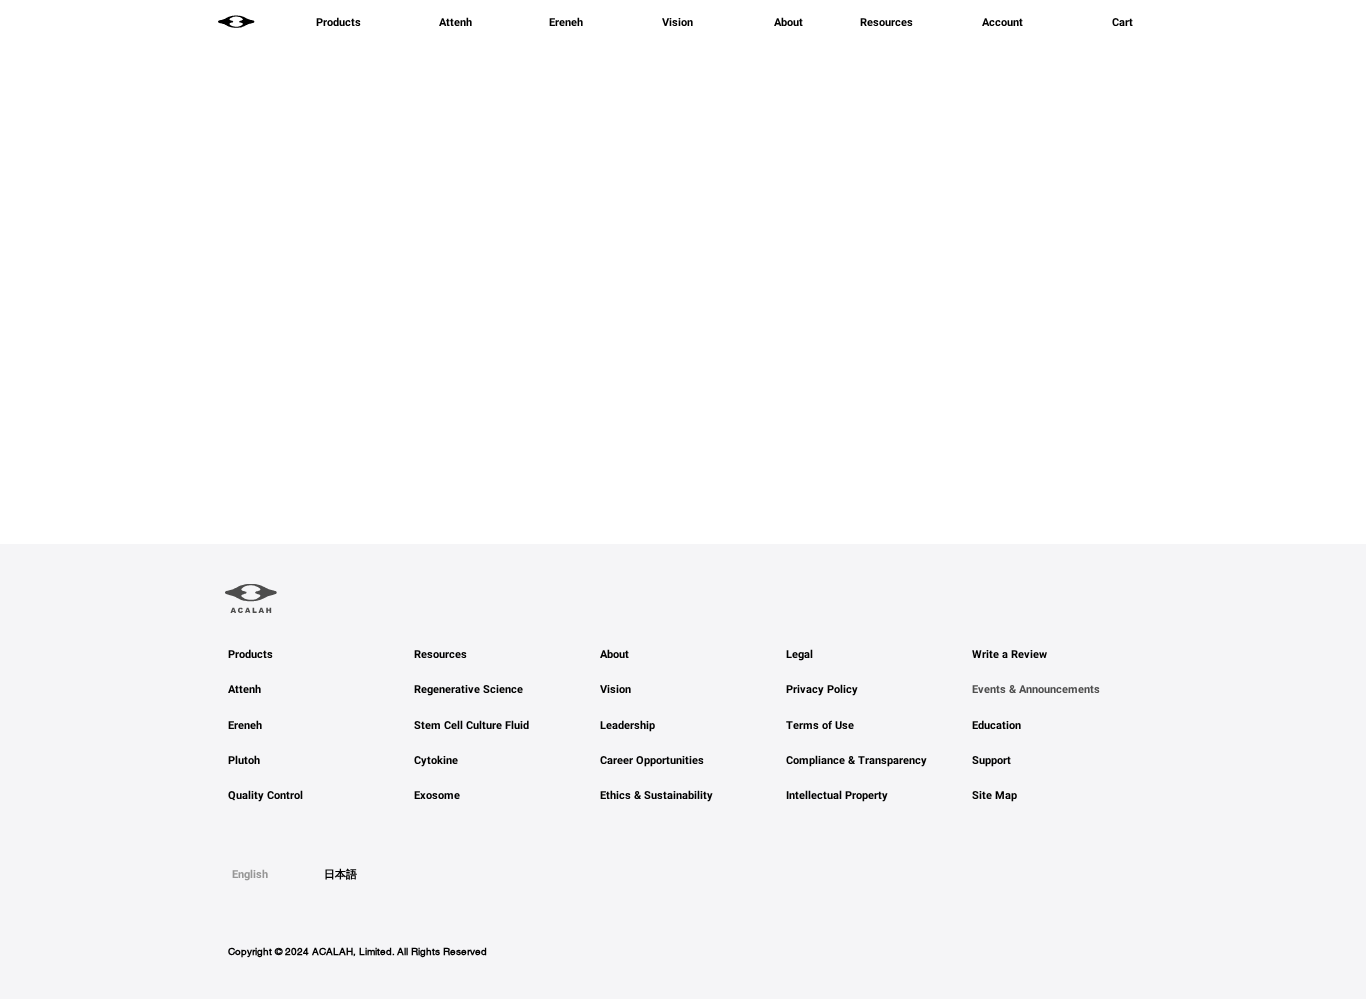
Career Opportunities (652, 760)
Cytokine (436, 760)
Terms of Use (820, 725)
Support (991, 760)
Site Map (994, 795)
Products (250, 654)
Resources (440, 654)
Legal (799, 654)
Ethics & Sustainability (656, 795)
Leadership (627, 725)
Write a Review (1009, 654)
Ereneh (245, 725)
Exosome (437, 795)
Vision (615, 689)
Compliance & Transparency (856, 760)
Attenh (244, 689)
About (614, 654)
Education (996, 725)
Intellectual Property (837, 795)
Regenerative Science (468, 689)
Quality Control (265, 795)
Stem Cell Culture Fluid (471, 725)
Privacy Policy (822, 689)
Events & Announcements (1036, 689)
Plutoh (244, 760)
